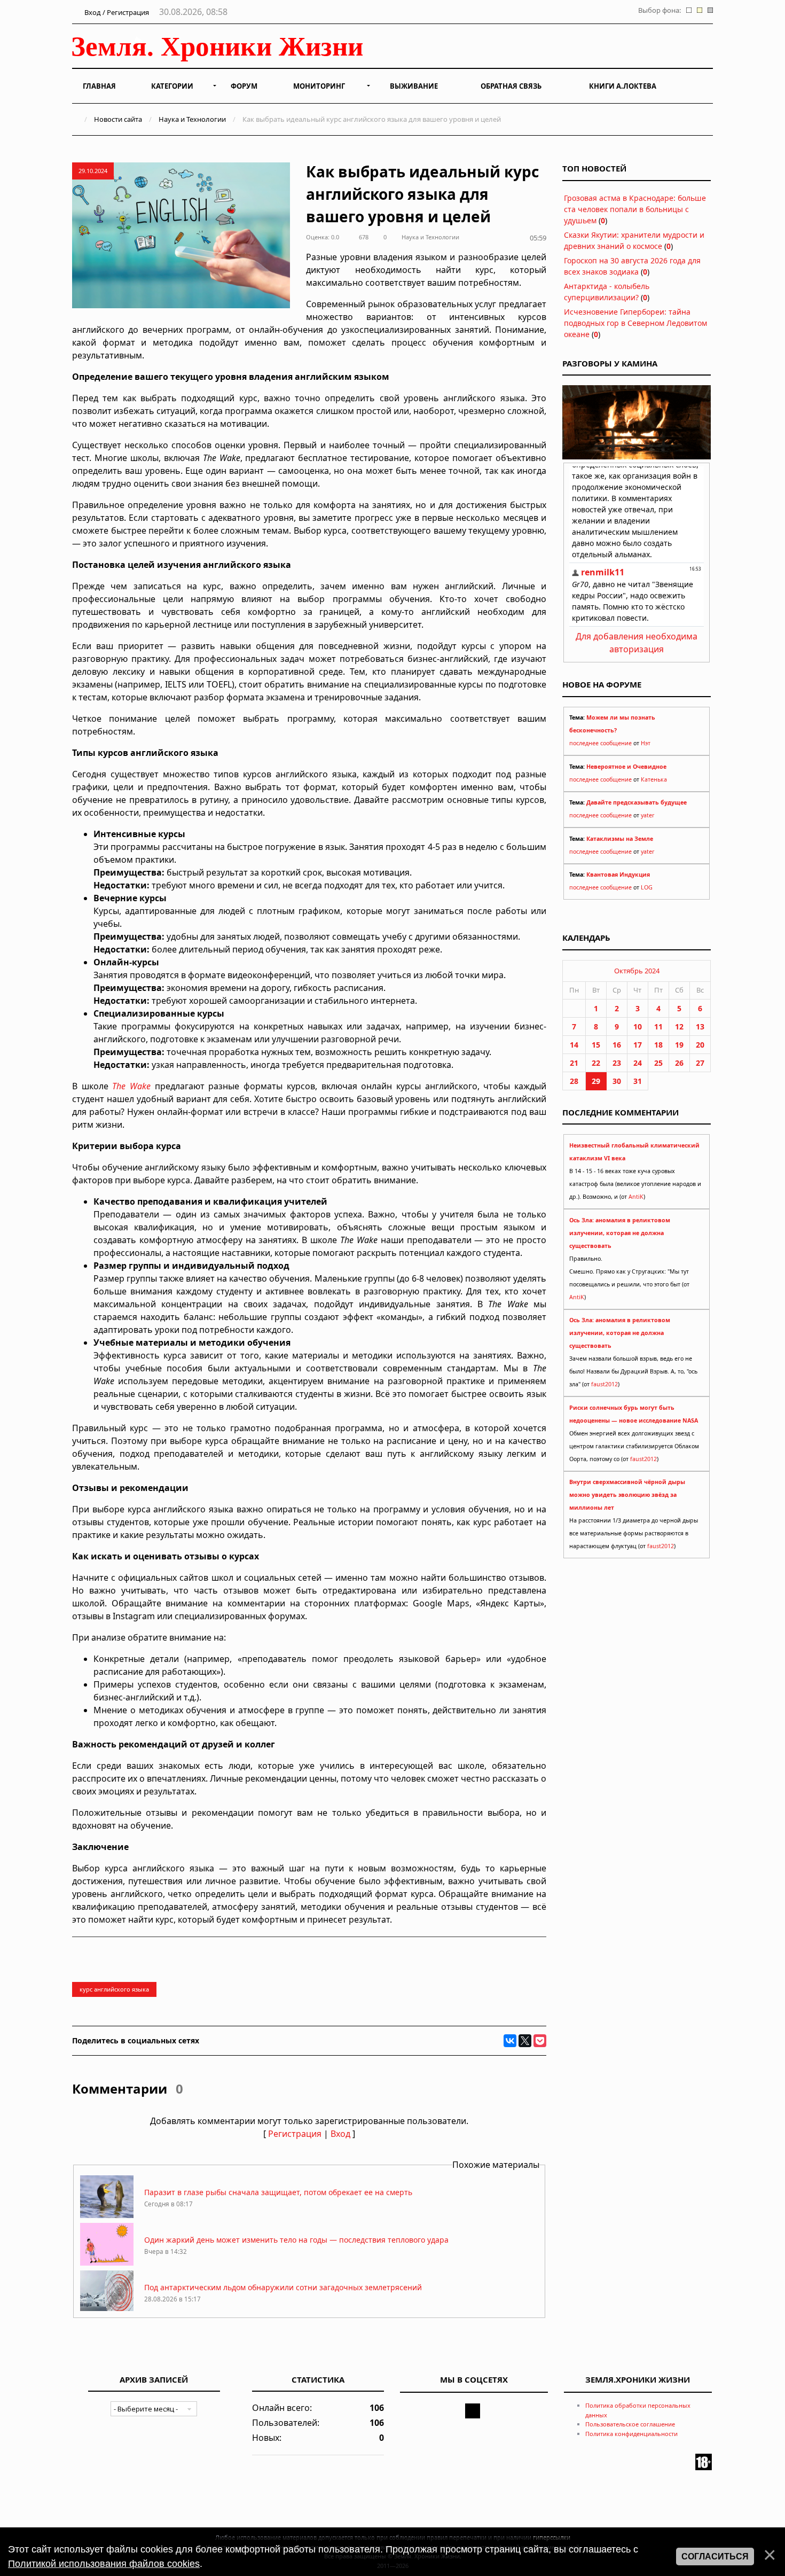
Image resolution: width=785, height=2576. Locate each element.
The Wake (131, 1086)
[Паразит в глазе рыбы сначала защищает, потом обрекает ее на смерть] (107, 2215)
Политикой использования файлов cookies (104, 2564)
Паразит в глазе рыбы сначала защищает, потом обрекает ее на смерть (278, 2192)
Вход (340, 2134)
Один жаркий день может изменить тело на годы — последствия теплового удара (296, 2240)
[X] (525, 2041)
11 (658, 1027)
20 (700, 1045)
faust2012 (605, 1384)
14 (574, 1045)
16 (617, 1045)
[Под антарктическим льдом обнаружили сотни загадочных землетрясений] (107, 2310)
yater (647, 815)
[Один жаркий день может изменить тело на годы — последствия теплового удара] (107, 2263)
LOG (647, 887)
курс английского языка (114, 1989)
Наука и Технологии (192, 119)
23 (617, 1063)
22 (596, 1063)
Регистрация (295, 2134)
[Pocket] (540, 2041)
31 (638, 1081)
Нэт (646, 743)
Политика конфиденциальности (631, 2434)
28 (574, 1081)
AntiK (636, 1197)
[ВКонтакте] (510, 2041)
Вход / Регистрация (116, 12)
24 (638, 1063)
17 (638, 1045)
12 (679, 1027)
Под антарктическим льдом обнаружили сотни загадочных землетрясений (283, 2287)
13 (700, 1027)
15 (596, 1045)
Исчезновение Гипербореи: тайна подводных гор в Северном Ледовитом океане (635, 323)
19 (679, 1045)
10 (638, 1027)
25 (658, 1063)
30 (617, 1081)
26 (679, 1063)
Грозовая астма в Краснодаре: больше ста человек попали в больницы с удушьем (635, 209)
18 (658, 1045)
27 (700, 1063)
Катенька (654, 779)
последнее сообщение (600, 743)
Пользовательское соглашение (630, 2424)
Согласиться (715, 2557)
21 (574, 1063)
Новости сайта (118, 119)
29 (596, 1081)
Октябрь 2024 (637, 971)
